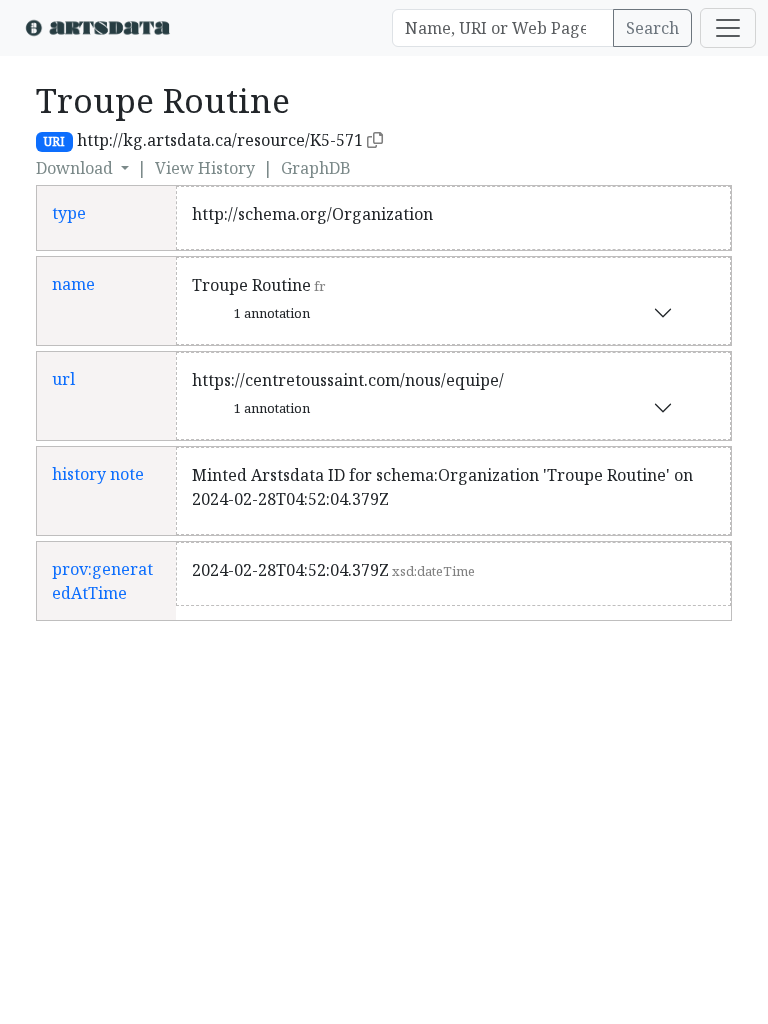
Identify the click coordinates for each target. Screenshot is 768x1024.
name (73, 284)
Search (652, 28)
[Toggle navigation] (728, 28)
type (69, 213)
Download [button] (76, 168)
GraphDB (316, 168)
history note (98, 474)
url (63, 379)
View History (205, 168)
